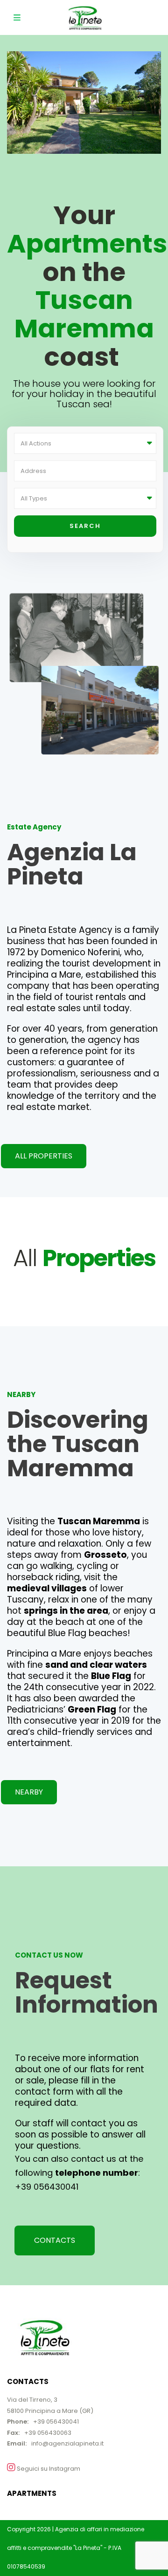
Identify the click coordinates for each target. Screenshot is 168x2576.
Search (85, 526)
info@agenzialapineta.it (67, 2443)
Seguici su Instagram (48, 2469)
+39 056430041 (48, 2187)
